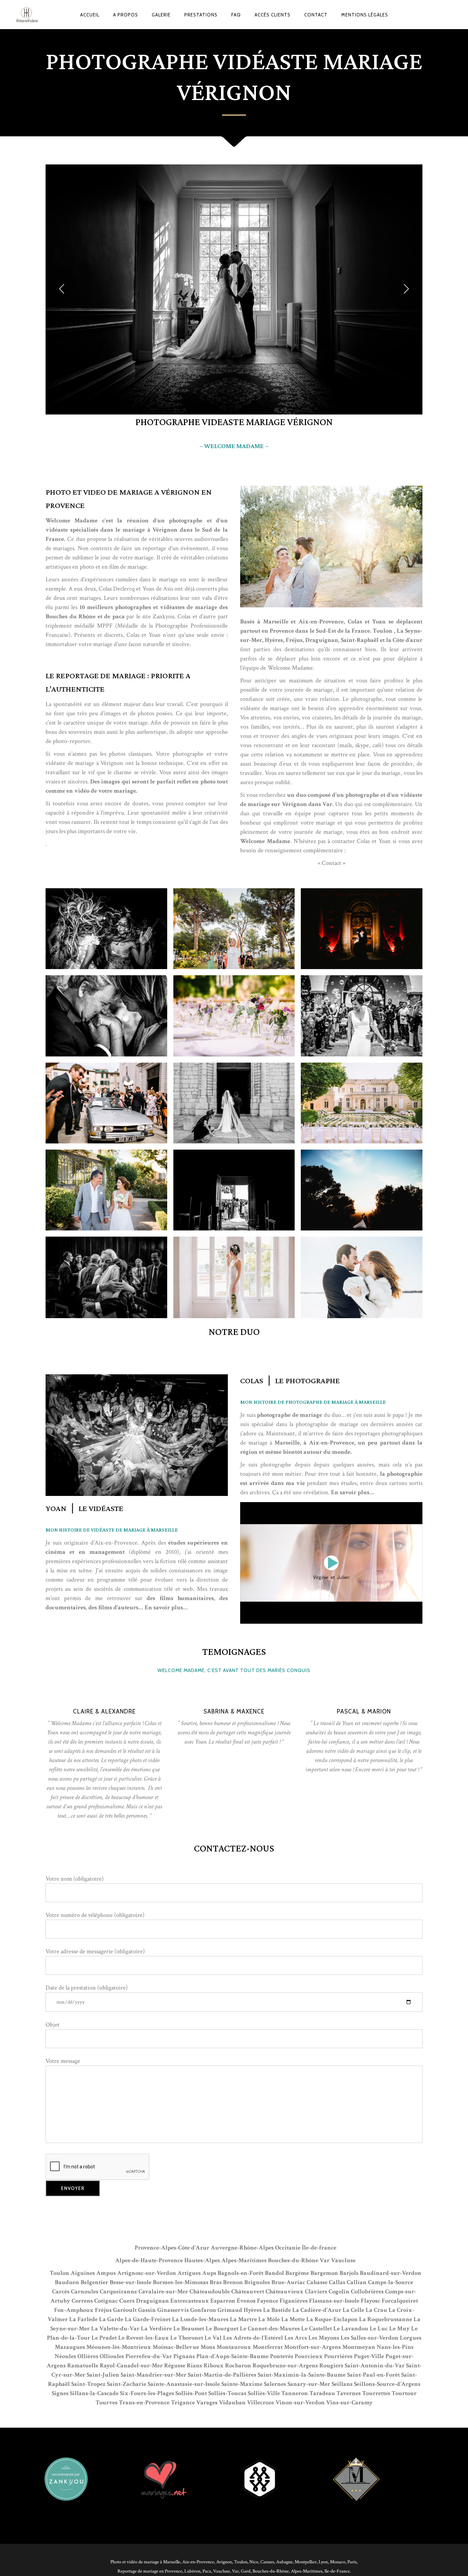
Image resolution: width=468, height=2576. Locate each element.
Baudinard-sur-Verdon (391, 2273)
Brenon (233, 2282)
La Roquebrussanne (386, 2319)
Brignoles (257, 2282)
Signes (60, 2393)
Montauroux (234, 2347)
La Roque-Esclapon (332, 2319)
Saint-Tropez (88, 2384)
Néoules (65, 2356)
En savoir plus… (353, 1492)
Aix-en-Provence (198, 2562)
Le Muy (399, 2329)
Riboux (214, 2366)
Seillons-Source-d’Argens (387, 2384)
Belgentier (94, 2282)
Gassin (147, 2310)
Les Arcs (296, 2338)
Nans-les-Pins (395, 2347)
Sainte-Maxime (242, 2384)
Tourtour (404, 2393)
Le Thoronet (187, 2338)
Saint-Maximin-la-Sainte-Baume (302, 2375)
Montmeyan (359, 2347)
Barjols (349, 2273)
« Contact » (331, 863)
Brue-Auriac (288, 2282)
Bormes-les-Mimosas (181, 2282)
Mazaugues (70, 2347)
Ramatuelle (83, 2366)
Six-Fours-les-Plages (147, 2393)
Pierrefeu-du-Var (149, 2356)
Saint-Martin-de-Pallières (222, 2375)
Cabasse (317, 2282)
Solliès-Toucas (227, 2393)
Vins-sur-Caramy (349, 2402)
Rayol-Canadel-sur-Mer (131, 2366)
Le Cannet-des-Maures (270, 2329)
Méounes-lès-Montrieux (119, 2347)
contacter (343, 841)
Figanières (294, 2301)
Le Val (213, 2338)
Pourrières (338, 2356)
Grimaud (230, 2310)
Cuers (127, 2301)
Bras (216, 2282)
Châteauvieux (285, 2292)
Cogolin (339, 2292)
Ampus (106, 2273)
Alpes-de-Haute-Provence (149, 2260)
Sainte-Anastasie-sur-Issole (184, 2384)
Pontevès (282, 2356)
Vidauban (232, 2402)
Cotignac (106, 2301)
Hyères (253, 2310)
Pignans (184, 2356)
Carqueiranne (118, 2292)
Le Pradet (104, 2338)
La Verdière (156, 2329)
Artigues (189, 2273)
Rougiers (331, 2366)
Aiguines (83, 2273)
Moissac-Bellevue (176, 2347)
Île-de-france (319, 2248)
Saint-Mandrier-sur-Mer (153, 2375)
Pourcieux (309, 2356)
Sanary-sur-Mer (309, 2384)
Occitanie (288, 2248)
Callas (337, 2282)
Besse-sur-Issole (131, 2282)
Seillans (342, 2384)
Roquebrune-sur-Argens (285, 2366)
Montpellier (306, 2562)
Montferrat (268, 2347)
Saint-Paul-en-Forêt (373, 2375)
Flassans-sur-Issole (334, 2301)
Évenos (246, 2301)
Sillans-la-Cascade (94, 2393)
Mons (208, 2347)
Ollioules (112, 2356)
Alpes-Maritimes (244, 2260)
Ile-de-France (337, 2571)
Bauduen (67, 2282)
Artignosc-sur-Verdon (147, 2273)
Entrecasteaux (190, 2301)
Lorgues (411, 2338)
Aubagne (284, 2562)
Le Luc (379, 2329)
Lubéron (192, 2571)
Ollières (88, 2356)
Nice (254, 2562)
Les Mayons (324, 2338)
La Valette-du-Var (115, 2329)
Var (325, 2260)
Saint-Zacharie (127, 2384)
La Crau (376, 2310)
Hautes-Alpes (202, 2260)
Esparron (223, 2301)
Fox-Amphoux (74, 2310)
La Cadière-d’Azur (317, 2310)
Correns (82, 2301)
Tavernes (349, 2393)
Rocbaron (238, 2366)
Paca (207, 2571)
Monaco (338, 2562)
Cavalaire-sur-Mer (163, 2292)
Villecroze (261, 2402)
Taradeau (322, 2393)
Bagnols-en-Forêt (241, 2273)
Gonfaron (203, 2310)
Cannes (267, 2562)
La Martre (243, 2319)
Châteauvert (248, 2292)
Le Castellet (317, 2329)
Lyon (323, 2562)
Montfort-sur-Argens (312, 2347)
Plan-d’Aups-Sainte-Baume (232, 2356)
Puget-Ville (369, 2356)
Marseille (276, 622)
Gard (246, 2571)
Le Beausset (189, 2329)
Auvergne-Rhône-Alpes (242, 2248)
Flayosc (371, 2301)
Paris (352, 2562)
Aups (209, 2273)
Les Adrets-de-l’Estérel (253, 2338)
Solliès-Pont (191, 2393)
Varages (207, 2402)
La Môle (269, 2319)
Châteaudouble (210, 2292)
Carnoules (85, 2292)
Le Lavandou (351, 2329)
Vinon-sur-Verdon (300, 2402)
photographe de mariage (290, 1415)
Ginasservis (173, 2310)
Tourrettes (376, 2393)
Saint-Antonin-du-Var (375, 2366)
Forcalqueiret (400, 2301)
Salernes (275, 2384)
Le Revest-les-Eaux (144, 2338)
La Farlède (83, 2319)
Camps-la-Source (391, 2282)
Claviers (316, 2292)
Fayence (268, 2301)
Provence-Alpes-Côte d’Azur (172, 2248)
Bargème (297, 2273)
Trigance (183, 2402)
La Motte (293, 2319)
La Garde (111, 2319)
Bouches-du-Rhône (293, 2260)
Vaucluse (343, 2260)
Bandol (274, 2273)
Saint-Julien (103, 2375)
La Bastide (277, 2310)
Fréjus (103, 2310)
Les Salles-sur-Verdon (370, 2338)
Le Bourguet (222, 2329)
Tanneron (295, 2393)
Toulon (60, 2273)
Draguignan (152, 2301)
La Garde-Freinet (148, 2319)
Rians (194, 2366)
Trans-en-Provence (144, 2402)
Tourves (107, 2402)
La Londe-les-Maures (200, 2319)
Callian (357, 2282)
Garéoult (125, 2310)
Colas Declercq (117, 589)
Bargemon (324, 2273)
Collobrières (367, 2292)
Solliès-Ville (264, 2393)
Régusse (175, 2366)
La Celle (353, 2310)
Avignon (224, 2562)
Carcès (61, 2292)
